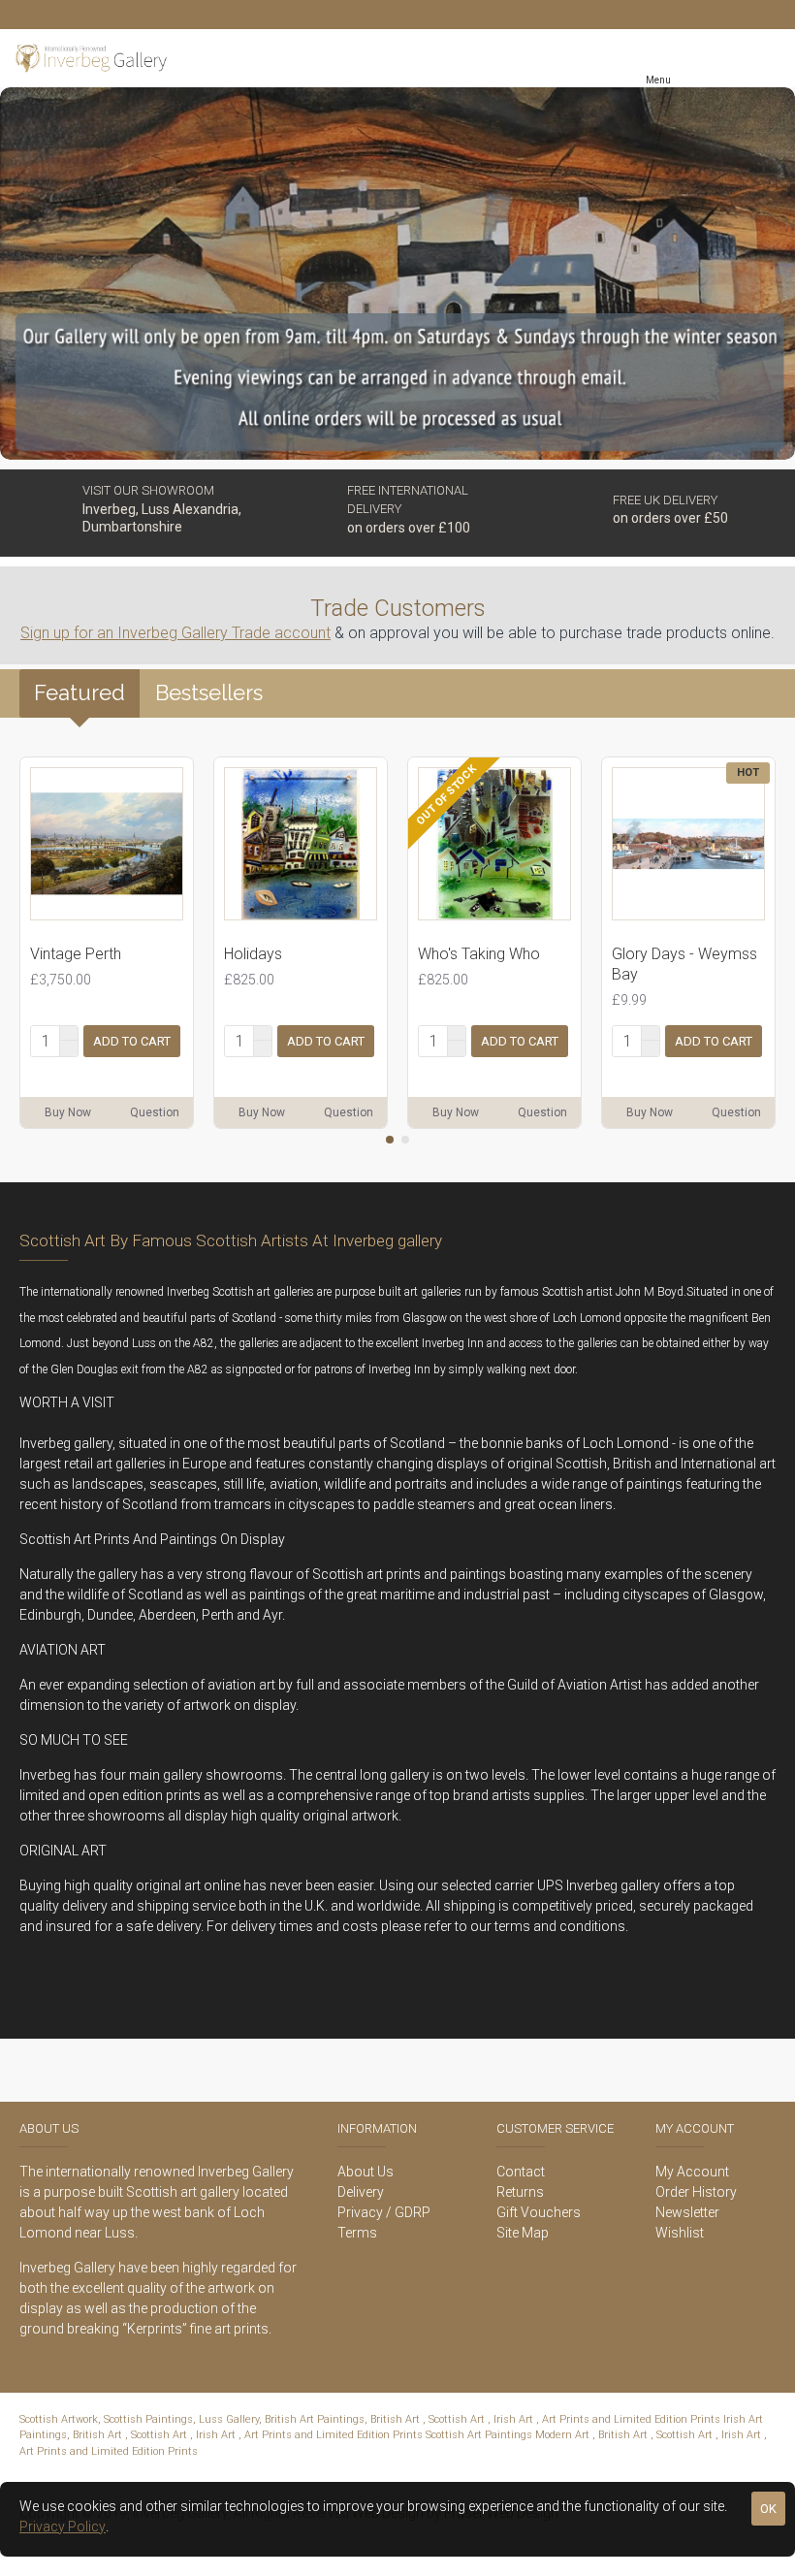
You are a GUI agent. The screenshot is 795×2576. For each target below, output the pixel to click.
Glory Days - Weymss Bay (684, 964)
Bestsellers (209, 692)
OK (768, 2509)
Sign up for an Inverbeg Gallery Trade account (175, 633)
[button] (390, 1140)
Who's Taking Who (479, 954)
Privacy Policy (63, 2527)
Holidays (253, 954)
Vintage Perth (76, 954)
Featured (79, 692)
